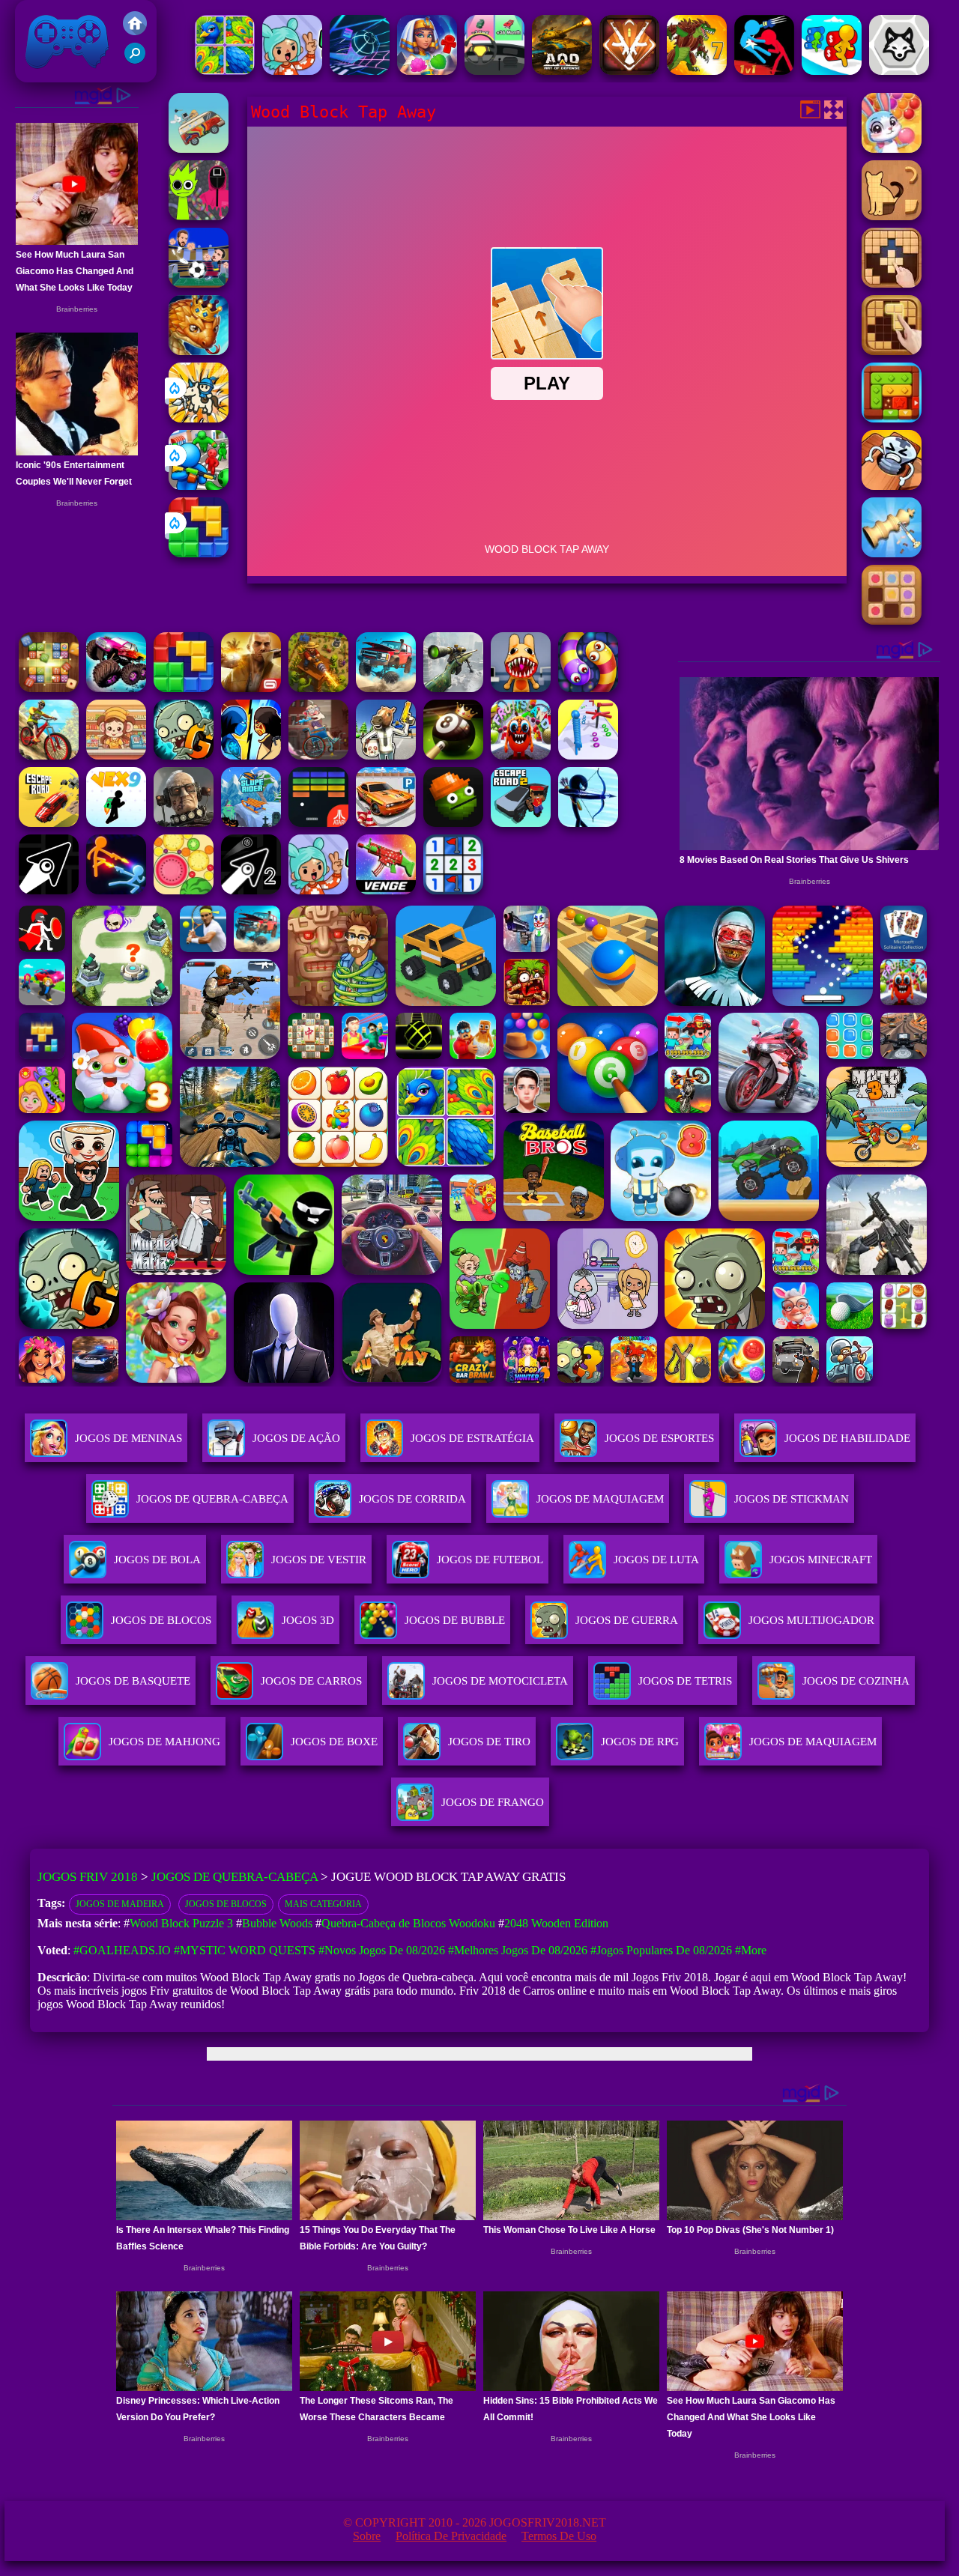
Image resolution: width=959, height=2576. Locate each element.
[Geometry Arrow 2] (251, 890)
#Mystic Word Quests (245, 1950)
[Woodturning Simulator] (892, 553)
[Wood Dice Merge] (49, 688)
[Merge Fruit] (184, 890)
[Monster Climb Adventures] (116, 688)
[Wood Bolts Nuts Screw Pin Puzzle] (892, 486)
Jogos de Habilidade (847, 1438)
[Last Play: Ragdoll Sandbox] (184, 823)
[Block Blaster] (199, 553)
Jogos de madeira (120, 1904)
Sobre (367, 2536)
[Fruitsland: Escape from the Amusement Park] (521, 755)
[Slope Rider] (251, 823)
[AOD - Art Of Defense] (562, 71)
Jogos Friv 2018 (61, 75)
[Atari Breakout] (318, 823)
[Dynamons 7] (697, 71)
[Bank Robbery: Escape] (386, 755)
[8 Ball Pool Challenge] (453, 755)
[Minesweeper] (453, 890)
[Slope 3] (360, 71)
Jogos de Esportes (659, 1438)
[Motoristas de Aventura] (199, 149)
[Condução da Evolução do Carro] (494, 71)
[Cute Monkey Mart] (116, 755)
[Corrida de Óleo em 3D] (832, 71)
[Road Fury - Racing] (386, 688)
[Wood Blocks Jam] (892, 418)
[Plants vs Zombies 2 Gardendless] (184, 755)
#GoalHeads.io (122, 1950)
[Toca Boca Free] (292, 71)
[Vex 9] (116, 823)
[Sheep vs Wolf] (899, 71)
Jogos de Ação (296, 1438)
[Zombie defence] (199, 486)
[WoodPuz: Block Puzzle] (892, 216)
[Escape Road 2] (521, 823)
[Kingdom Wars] (199, 418)
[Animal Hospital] (521, 688)
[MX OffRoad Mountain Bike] (49, 755)
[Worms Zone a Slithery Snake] (588, 688)
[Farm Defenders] (318, 688)
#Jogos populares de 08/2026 (661, 1950)
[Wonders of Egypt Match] (427, 71)
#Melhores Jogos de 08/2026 (518, 1950)
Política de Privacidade (451, 2536)
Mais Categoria (323, 1904)
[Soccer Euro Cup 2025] (199, 284)
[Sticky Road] (318, 755)
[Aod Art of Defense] (629, 71)
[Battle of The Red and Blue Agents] (764, 71)
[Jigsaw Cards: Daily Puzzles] (225, 71)
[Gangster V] (251, 688)
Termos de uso (559, 2536)
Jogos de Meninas (128, 1438)
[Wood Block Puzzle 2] (892, 621)
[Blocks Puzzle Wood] (892, 284)
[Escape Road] (49, 823)
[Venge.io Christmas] (386, 890)
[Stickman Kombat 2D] (251, 755)
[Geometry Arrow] (49, 890)
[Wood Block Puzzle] (892, 351)
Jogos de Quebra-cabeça (212, 1499)
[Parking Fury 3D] (386, 823)
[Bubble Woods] (892, 149)
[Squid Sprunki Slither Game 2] (199, 216)
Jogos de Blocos (226, 1904)
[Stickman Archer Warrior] (588, 823)
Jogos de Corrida (412, 1499)
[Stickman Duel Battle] (116, 890)
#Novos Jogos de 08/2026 (382, 1950)
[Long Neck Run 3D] (588, 755)
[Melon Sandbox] (453, 823)
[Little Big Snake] (199, 351)
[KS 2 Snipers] (453, 688)
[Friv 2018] (135, 31)
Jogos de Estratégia (472, 1438)
